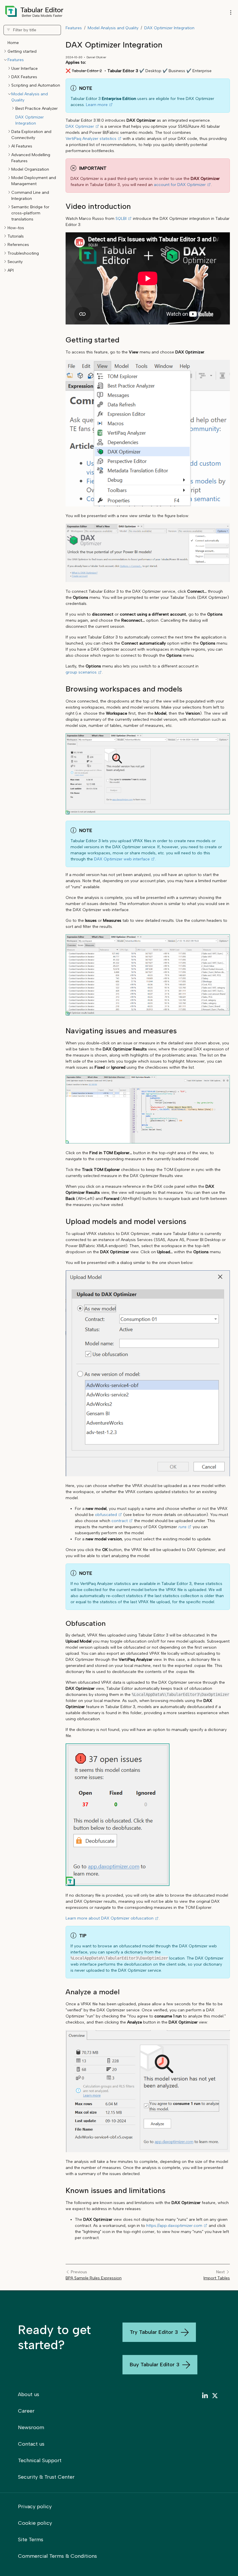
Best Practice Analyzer (37, 108)
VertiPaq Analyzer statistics (91, 139)
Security (15, 262)
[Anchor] (61, 206)
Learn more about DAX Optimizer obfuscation (110, 1918)
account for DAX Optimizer (180, 185)
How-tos (16, 228)
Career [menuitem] (26, 2411)
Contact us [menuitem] (31, 2444)
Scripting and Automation (36, 85)
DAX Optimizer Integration (169, 28)
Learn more (97, 105)
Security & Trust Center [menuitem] (46, 2477)
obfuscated (106, 1515)
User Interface (25, 69)
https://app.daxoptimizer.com (174, 2226)
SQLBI (121, 219)
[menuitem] (205, 2397)
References (18, 245)
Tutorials (16, 236)
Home (13, 43)
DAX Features (24, 77)
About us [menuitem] (29, 2394)
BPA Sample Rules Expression (94, 2278)
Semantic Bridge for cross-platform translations (30, 213)
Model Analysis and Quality (113, 28)
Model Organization (30, 169)
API (11, 270)
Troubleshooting (23, 253)
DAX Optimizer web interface (122, 859)
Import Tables (217, 2278)
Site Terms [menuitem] (31, 2539)
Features (16, 60)
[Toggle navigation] (231, 13)
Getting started (22, 51)
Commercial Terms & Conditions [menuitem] (57, 2556)
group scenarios (81, 672)
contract (120, 1521)
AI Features (22, 146)
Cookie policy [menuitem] (35, 2523)
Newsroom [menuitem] (31, 2427)
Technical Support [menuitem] (40, 2460)
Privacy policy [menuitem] (35, 2506)
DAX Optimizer (80, 126)
